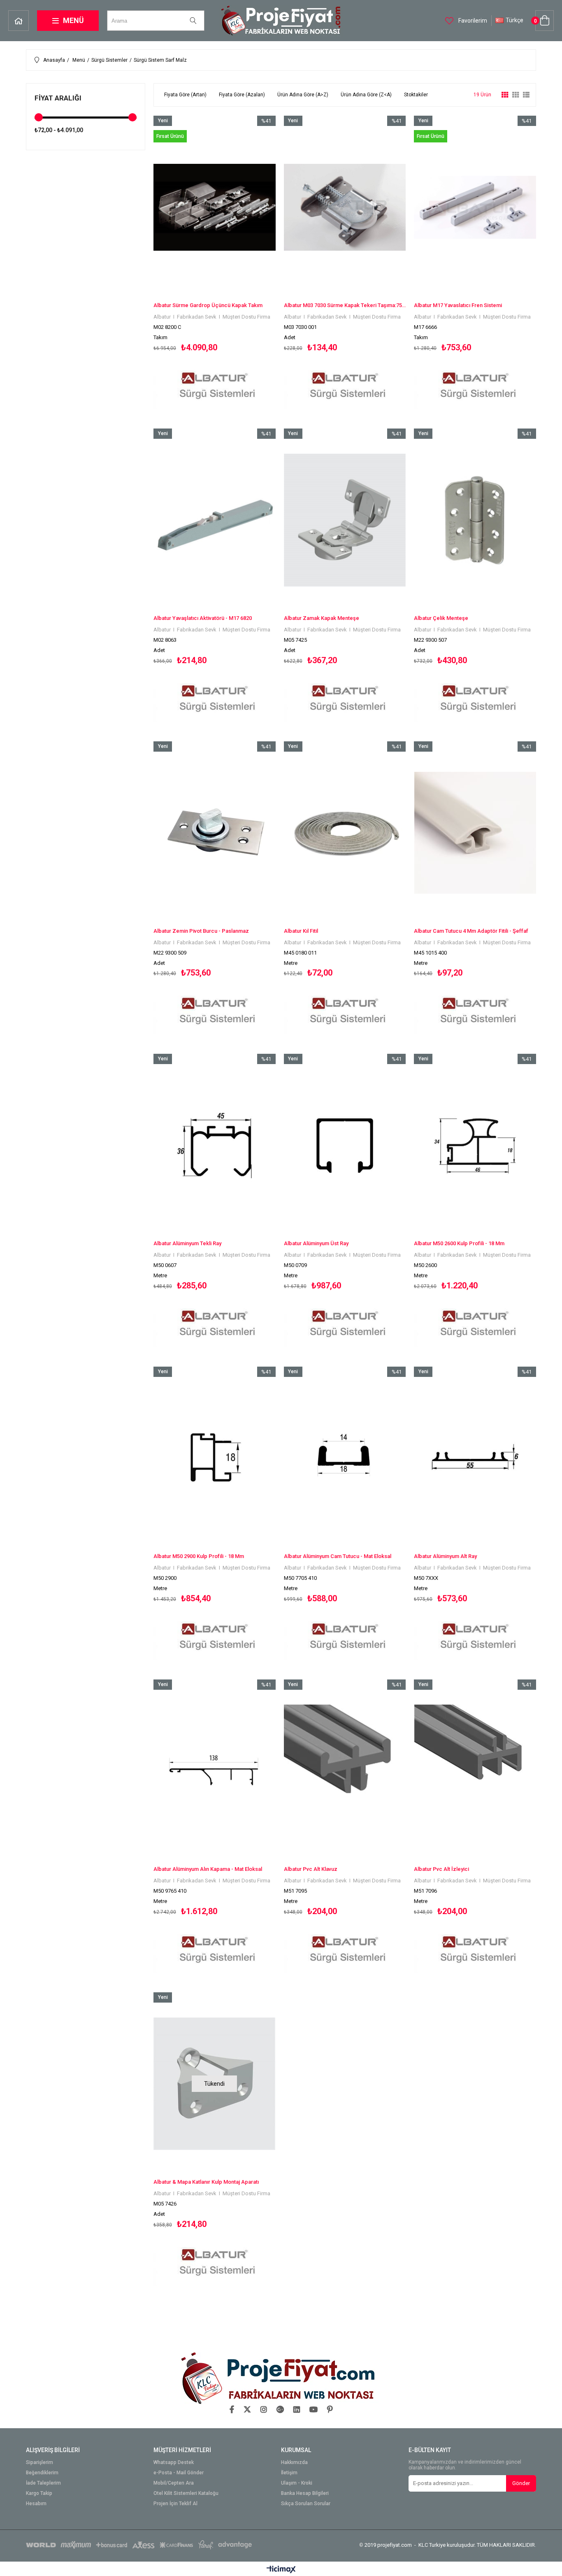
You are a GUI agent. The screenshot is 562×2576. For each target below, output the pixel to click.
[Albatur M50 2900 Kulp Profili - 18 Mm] (215, 1458)
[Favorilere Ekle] (215, 264)
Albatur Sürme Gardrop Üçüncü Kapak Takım (208, 305)
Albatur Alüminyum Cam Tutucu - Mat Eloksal (338, 1556)
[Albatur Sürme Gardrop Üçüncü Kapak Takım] (215, 207)
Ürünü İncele (244, 264)
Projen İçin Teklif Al (175, 2504)
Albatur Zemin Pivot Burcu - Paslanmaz (201, 931)
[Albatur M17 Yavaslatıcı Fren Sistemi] (475, 207)
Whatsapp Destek (174, 2463)
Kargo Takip (39, 2493)
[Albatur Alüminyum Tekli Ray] (215, 1145)
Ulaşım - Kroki (297, 2483)
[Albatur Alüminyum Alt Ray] (475, 1458)
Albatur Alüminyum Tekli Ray (187, 1243)
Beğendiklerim (42, 2473)
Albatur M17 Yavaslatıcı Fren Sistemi (458, 305)
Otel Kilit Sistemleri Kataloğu (186, 2493)
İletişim (289, 2473)
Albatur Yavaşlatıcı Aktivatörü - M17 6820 (203, 618)
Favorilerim (472, 21)
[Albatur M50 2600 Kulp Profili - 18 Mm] (475, 1145)
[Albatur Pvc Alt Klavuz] (345, 1771)
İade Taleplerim (43, 2483)
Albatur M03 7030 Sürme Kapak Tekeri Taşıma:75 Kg (345, 305)
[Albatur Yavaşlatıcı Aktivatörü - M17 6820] (215, 520)
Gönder (521, 2483)
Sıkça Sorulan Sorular (306, 2504)
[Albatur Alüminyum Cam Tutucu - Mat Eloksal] (345, 1458)
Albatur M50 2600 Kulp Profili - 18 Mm (459, 1243)
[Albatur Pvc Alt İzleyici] (475, 1771)
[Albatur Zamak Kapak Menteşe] (345, 520)
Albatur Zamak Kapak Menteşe (322, 618)
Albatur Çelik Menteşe (441, 618)
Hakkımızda (294, 2463)
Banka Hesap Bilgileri (305, 2493)
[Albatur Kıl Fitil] (345, 833)
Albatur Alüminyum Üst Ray (316, 1243)
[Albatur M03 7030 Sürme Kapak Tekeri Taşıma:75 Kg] (345, 207)
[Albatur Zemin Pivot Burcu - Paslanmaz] (215, 833)
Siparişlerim (39, 2463)
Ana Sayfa (19, 21)
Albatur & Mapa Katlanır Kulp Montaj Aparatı (206, 2182)
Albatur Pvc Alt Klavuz (311, 1869)
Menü (73, 20)
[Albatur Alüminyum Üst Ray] (345, 1145)
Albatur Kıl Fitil (301, 931)
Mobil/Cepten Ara (174, 2483)
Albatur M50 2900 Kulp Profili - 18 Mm (199, 1556)
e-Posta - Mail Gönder (179, 2473)
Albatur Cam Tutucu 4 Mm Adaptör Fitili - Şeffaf (471, 931)
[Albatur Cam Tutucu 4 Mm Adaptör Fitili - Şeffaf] (475, 833)
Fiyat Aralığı (58, 98)
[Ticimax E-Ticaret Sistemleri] (281, 2570)
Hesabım (36, 2504)
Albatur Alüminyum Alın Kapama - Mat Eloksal (208, 1869)
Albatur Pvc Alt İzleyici (441, 1869)
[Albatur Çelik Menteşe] (475, 520)
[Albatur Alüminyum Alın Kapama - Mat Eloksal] (215, 1771)
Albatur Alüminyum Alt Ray (445, 1556)
